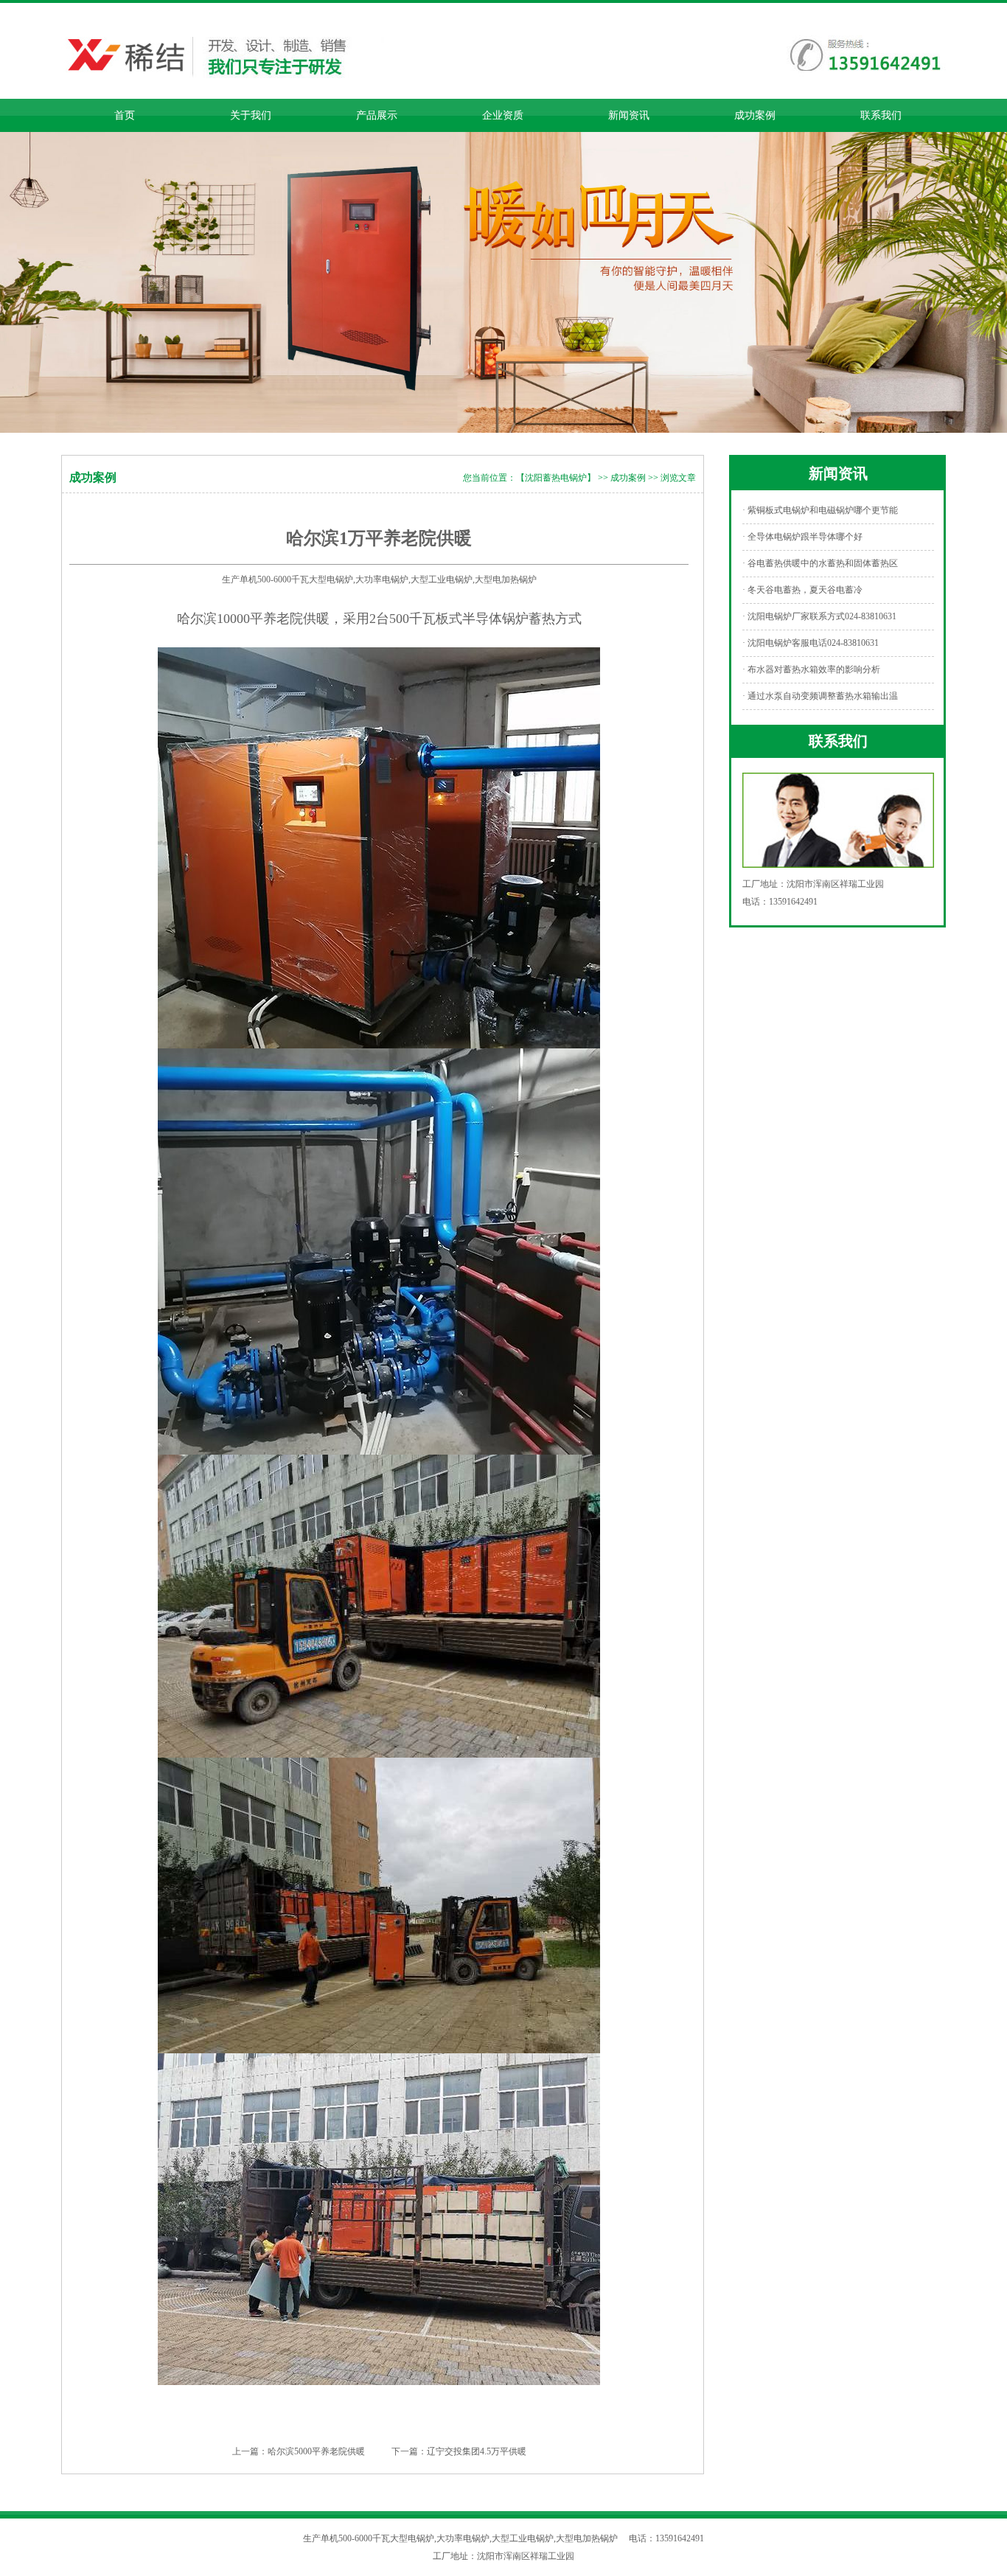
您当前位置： (489, 478)
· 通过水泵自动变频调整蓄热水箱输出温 (820, 696)
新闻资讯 (629, 115)
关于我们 (251, 115)
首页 (125, 115)
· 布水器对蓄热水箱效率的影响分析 (811, 669)
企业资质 (503, 115)
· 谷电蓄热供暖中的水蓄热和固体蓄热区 (820, 563)
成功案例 (755, 115)
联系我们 (881, 115)
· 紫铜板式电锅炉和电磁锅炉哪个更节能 (820, 510)
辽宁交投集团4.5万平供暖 (477, 2451)
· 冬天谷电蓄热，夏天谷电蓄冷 (802, 590)
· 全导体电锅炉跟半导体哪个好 (802, 537)
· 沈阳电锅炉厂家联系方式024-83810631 (819, 616)
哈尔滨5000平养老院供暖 (316, 2451)
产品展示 (377, 115)
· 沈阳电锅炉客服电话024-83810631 (811, 643)
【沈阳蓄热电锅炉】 (556, 478)
